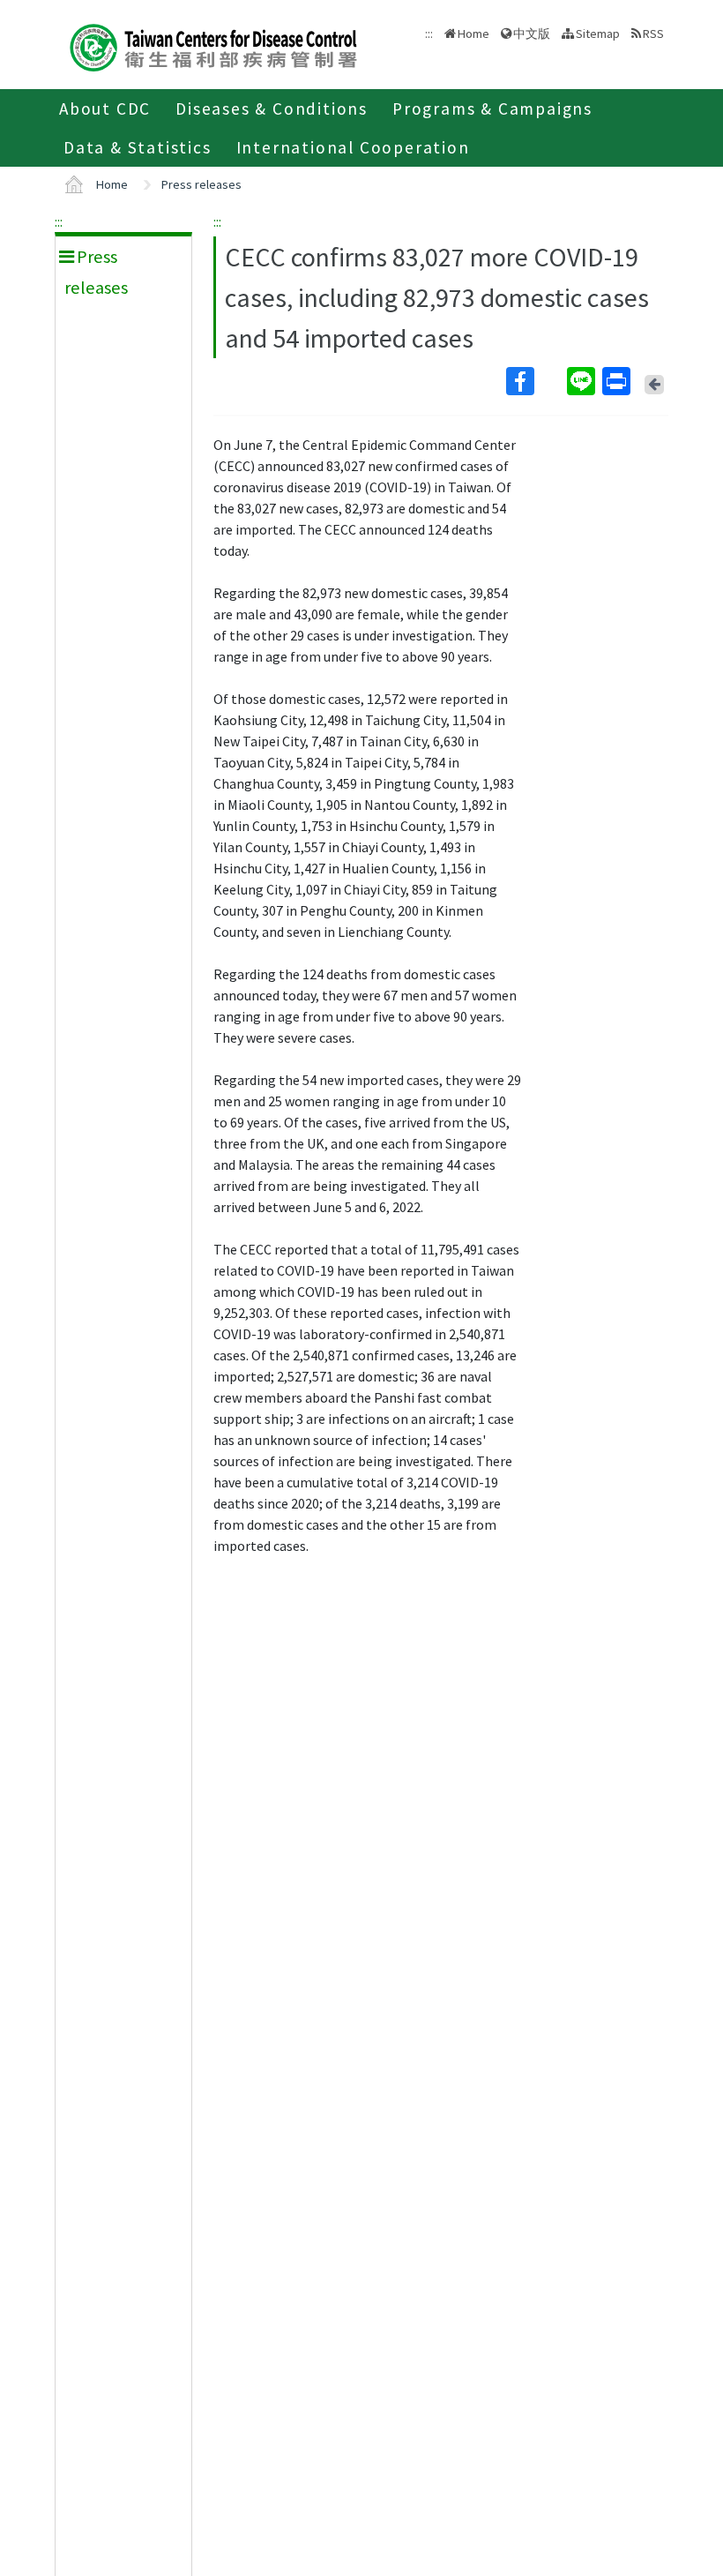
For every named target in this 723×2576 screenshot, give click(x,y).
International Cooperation (353, 147)
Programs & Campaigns (492, 109)
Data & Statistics (138, 147)
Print (618, 381)
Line (583, 381)
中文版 (532, 32)
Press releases (201, 184)
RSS (653, 34)
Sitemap (598, 34)
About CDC (105, 109)
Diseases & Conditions (272, 109)
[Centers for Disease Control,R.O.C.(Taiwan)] (213, 45)
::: (59, 221)
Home (473, 34)
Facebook (535, 381)
